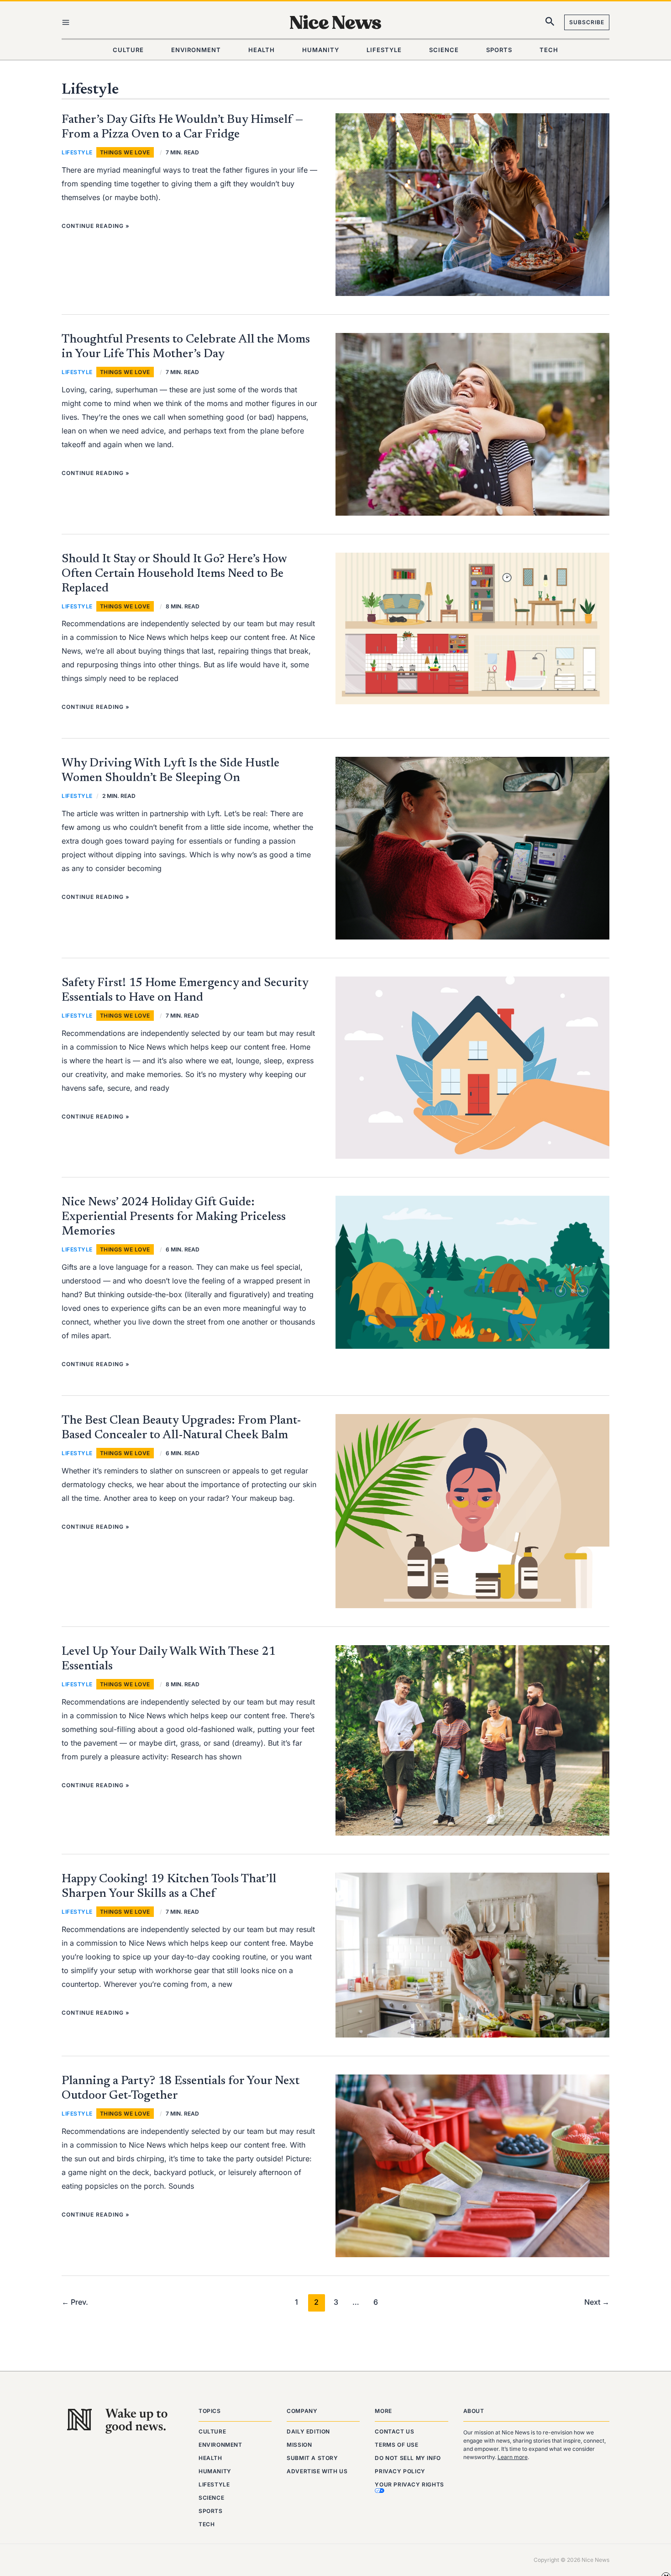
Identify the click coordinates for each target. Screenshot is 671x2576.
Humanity (215, 2471)
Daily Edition (308, 2431)
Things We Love (125, 152)
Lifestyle (77, 152)
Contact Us (394, 2431)
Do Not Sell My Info (408, 2458)
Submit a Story (312, 2458)
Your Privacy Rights (409, 2484)
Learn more (513, 2457)
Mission (299, 2445)
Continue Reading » (96, 226)
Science (211, 2498)
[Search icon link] (550, 23)
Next (597, 2302)
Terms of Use (396, 2445)
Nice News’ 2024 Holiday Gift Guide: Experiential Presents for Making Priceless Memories (174, 1217)
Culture (212, 2431)
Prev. (75, 2302)
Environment (220, 2445)
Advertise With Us (317, 2471)
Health (210, 2458)
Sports (211, 2511)
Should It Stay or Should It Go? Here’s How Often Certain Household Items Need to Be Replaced (174, 574)
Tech (207, 2524)
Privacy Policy (400, 2471)
